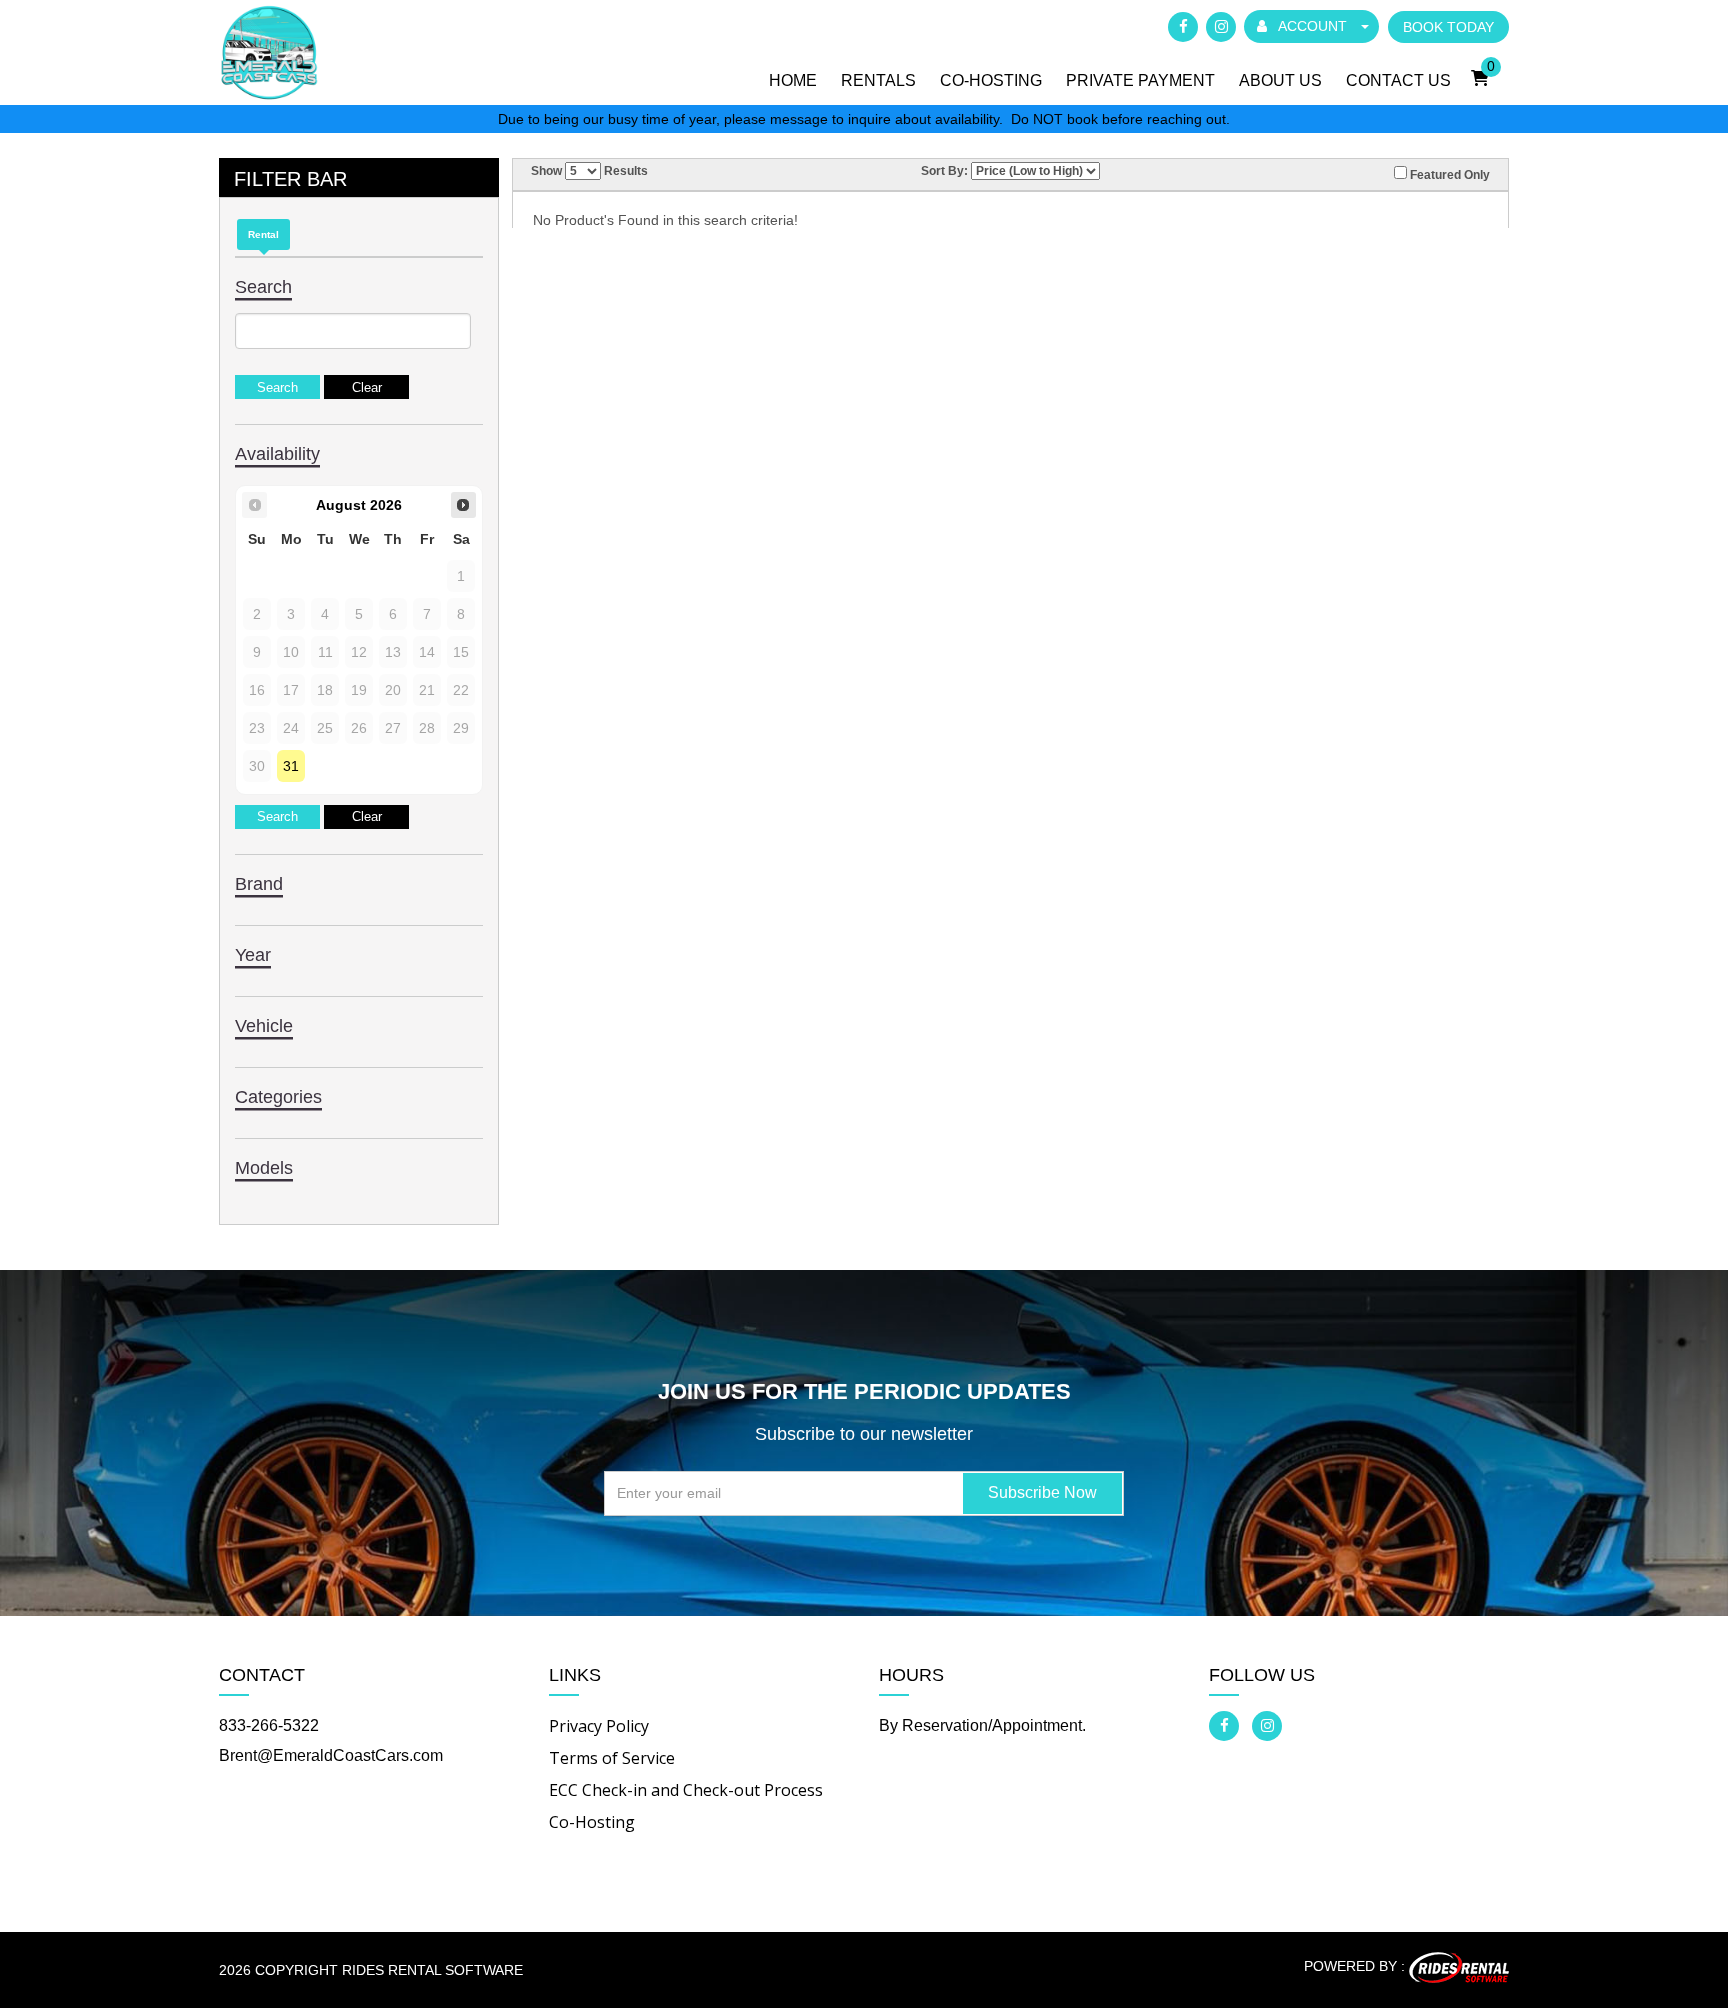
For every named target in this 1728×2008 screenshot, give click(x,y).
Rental (263, 234)
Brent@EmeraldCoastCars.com (331, 1755)
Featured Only (1448, 175)
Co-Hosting (991, 80)
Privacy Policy (599, 1726)
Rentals (878, 80)
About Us (1280, 80)
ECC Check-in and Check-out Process (686, 1790)
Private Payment (1140, 80)
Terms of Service (612, 1758)
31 (291, 766)
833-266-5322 (269, 1725)
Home (793, 80)
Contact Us (1398, 80)
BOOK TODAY (1448, 27)
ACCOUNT (1313, 26)
